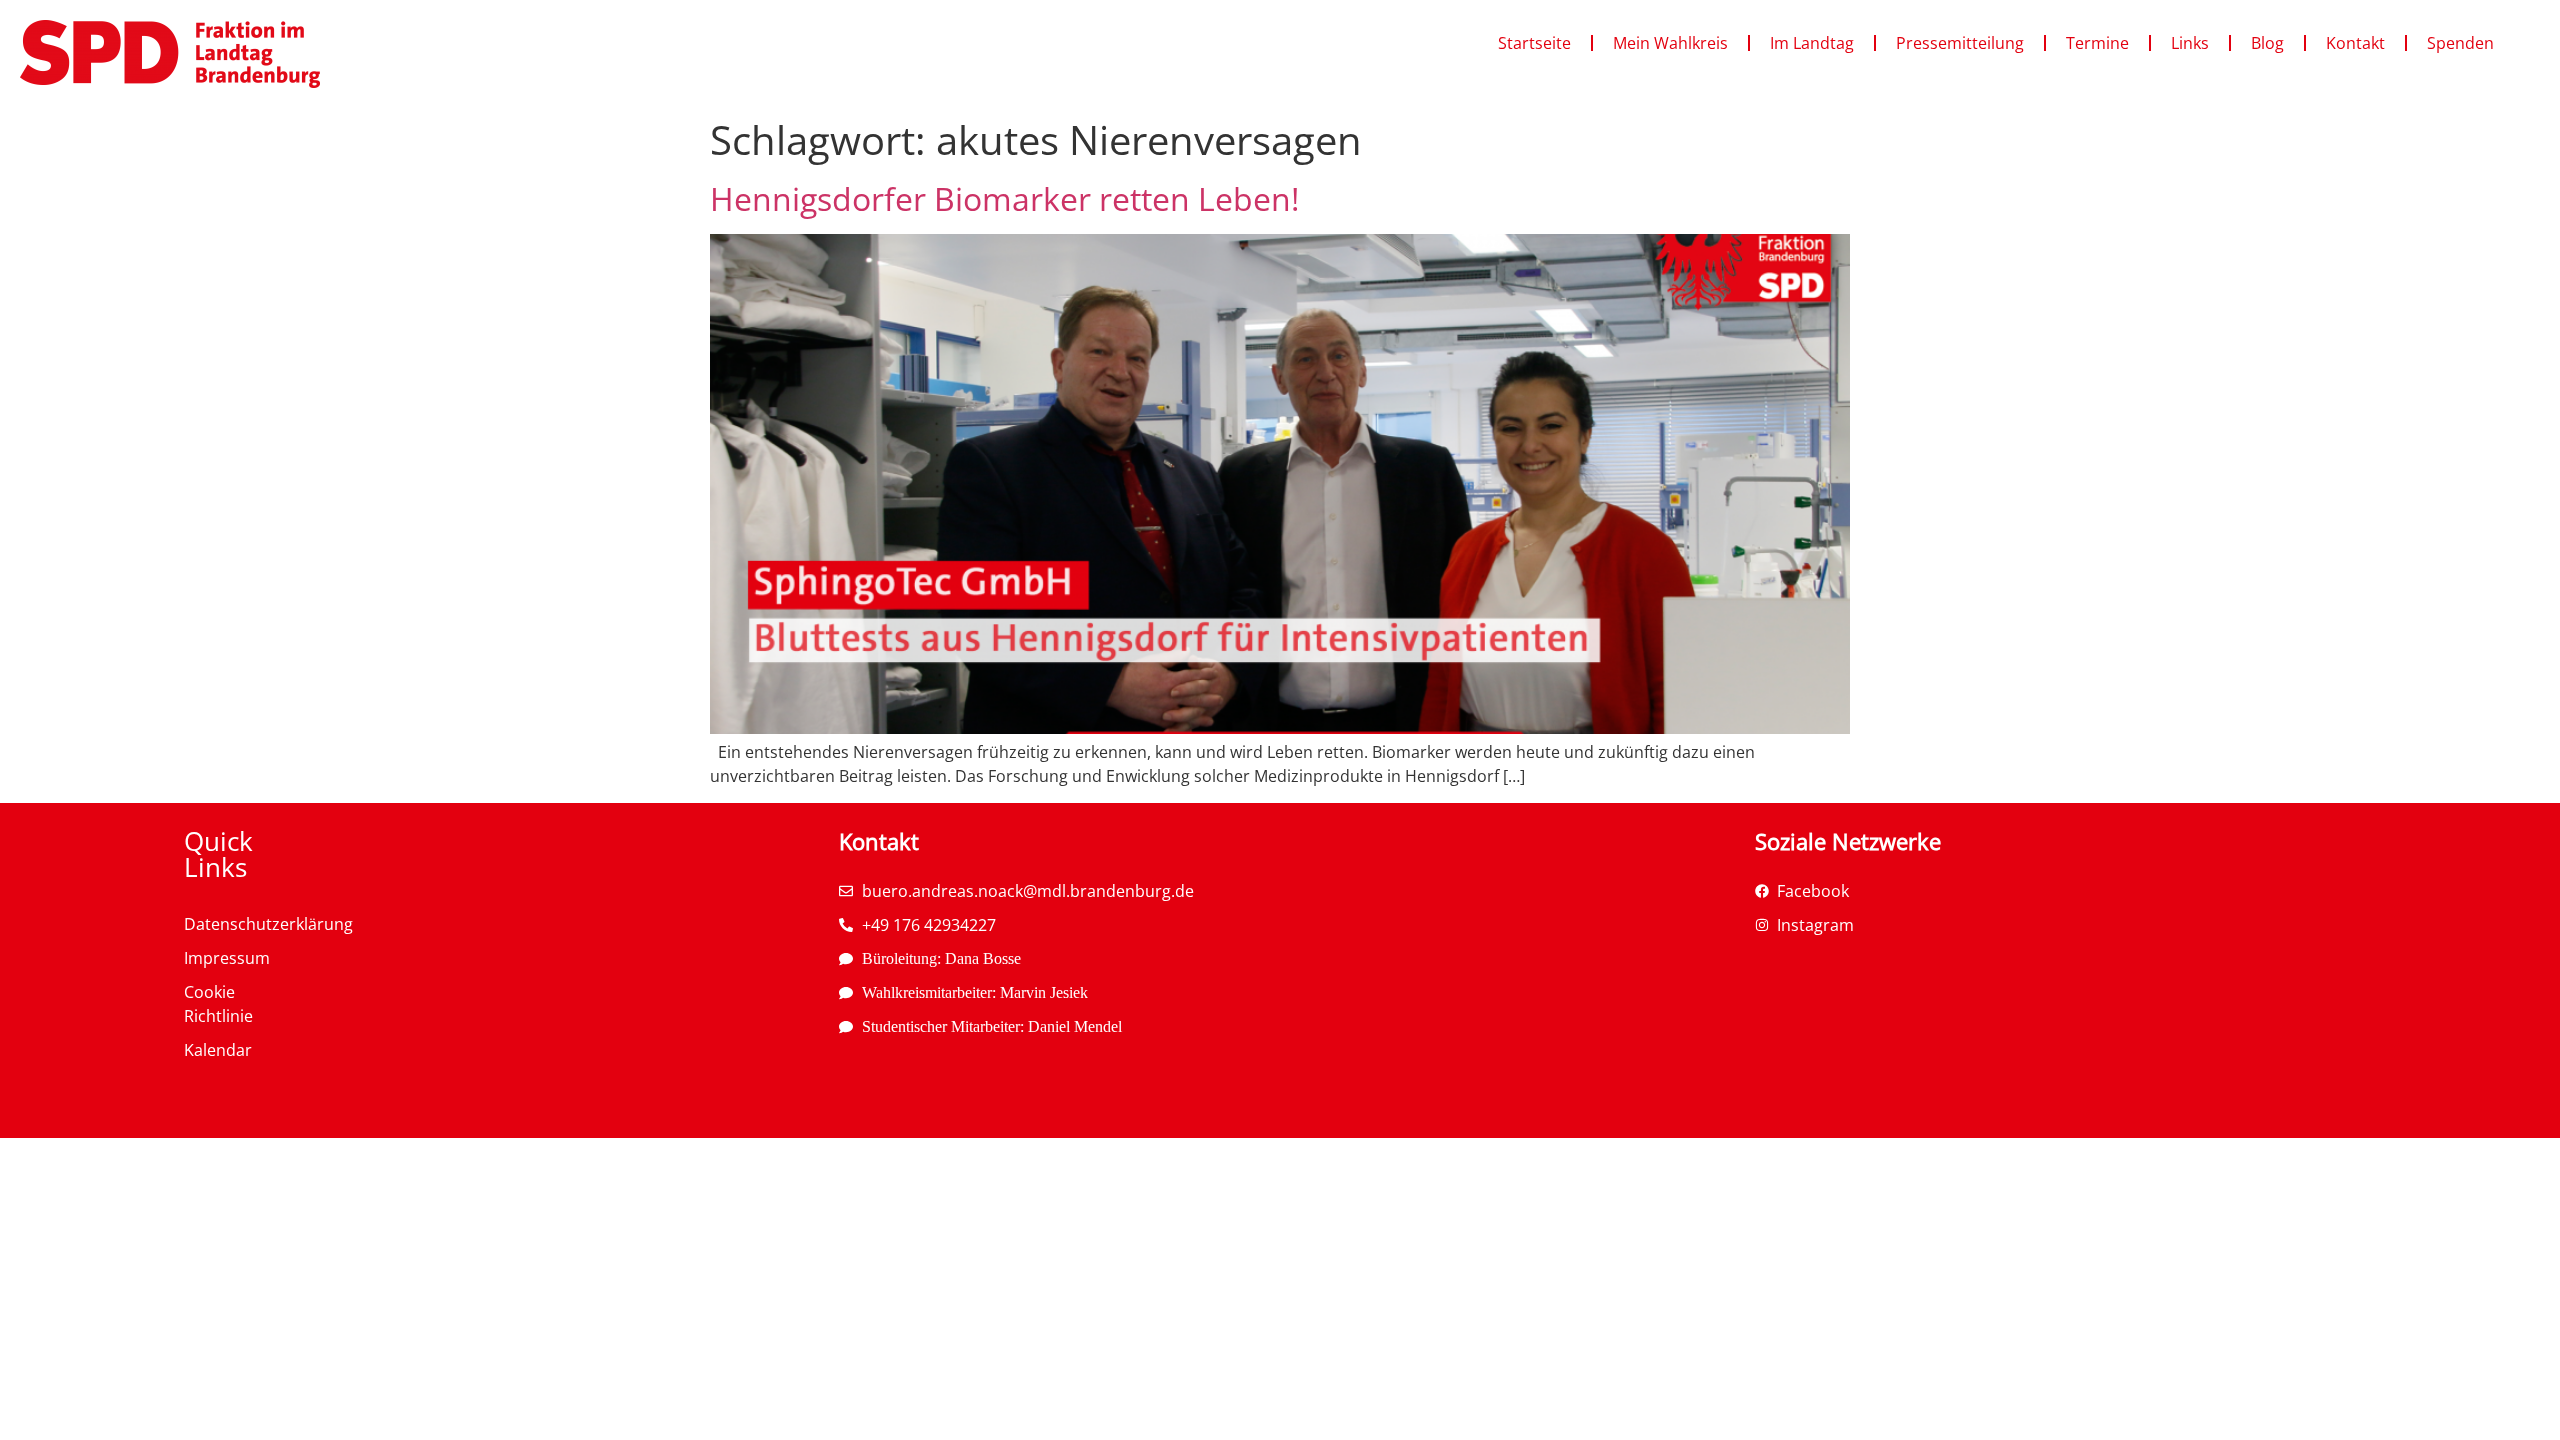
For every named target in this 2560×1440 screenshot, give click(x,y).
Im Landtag (1812, 43)
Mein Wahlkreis (1670, 43)
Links (2190, 43)
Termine (2097, 43)
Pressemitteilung (1960, 43)
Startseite (1534, 43)
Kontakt (2355, 43)
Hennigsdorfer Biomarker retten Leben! (1004, 198)
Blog (2267, 43)
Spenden (2460, 43)
